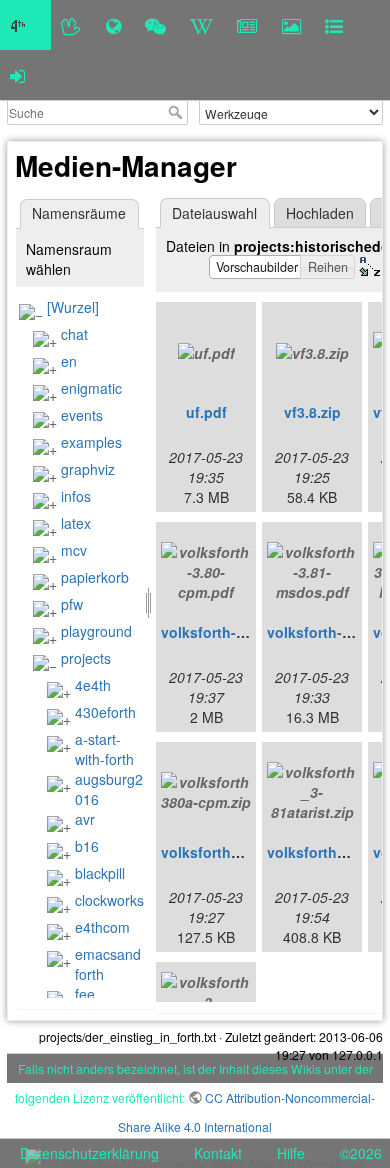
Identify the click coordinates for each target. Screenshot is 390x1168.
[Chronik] (113, 25)
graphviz (88, 469)
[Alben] (291, 25)
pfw (72, 604)
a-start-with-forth (104, 749)
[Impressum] (334, 25)
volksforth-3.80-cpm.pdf (243, 632)
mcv (74, 550)
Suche (177, 112)
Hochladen (320, 213)
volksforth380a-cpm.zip (241, 852)
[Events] (155, 25)
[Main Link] (25, 25)
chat (74, 334)
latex (76, 523)
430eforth (105, 712)
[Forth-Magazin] (247, 25)
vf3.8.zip (312, 412)
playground (96, 631)
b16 (87, 846)
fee (85, 994)
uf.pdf (206, 412)
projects (86, 658)
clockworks (109, 900)
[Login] (17, 75)
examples (91, 442)
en (69, 361)
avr (85, 819)
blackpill (100, 873)
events (82, 415)
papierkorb (95, 577)
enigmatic (91, 388)
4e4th (93, 685)
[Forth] (71, 25)
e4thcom (102, 927)
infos (76, 496)
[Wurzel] (73, 307)
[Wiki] (201, 25)
